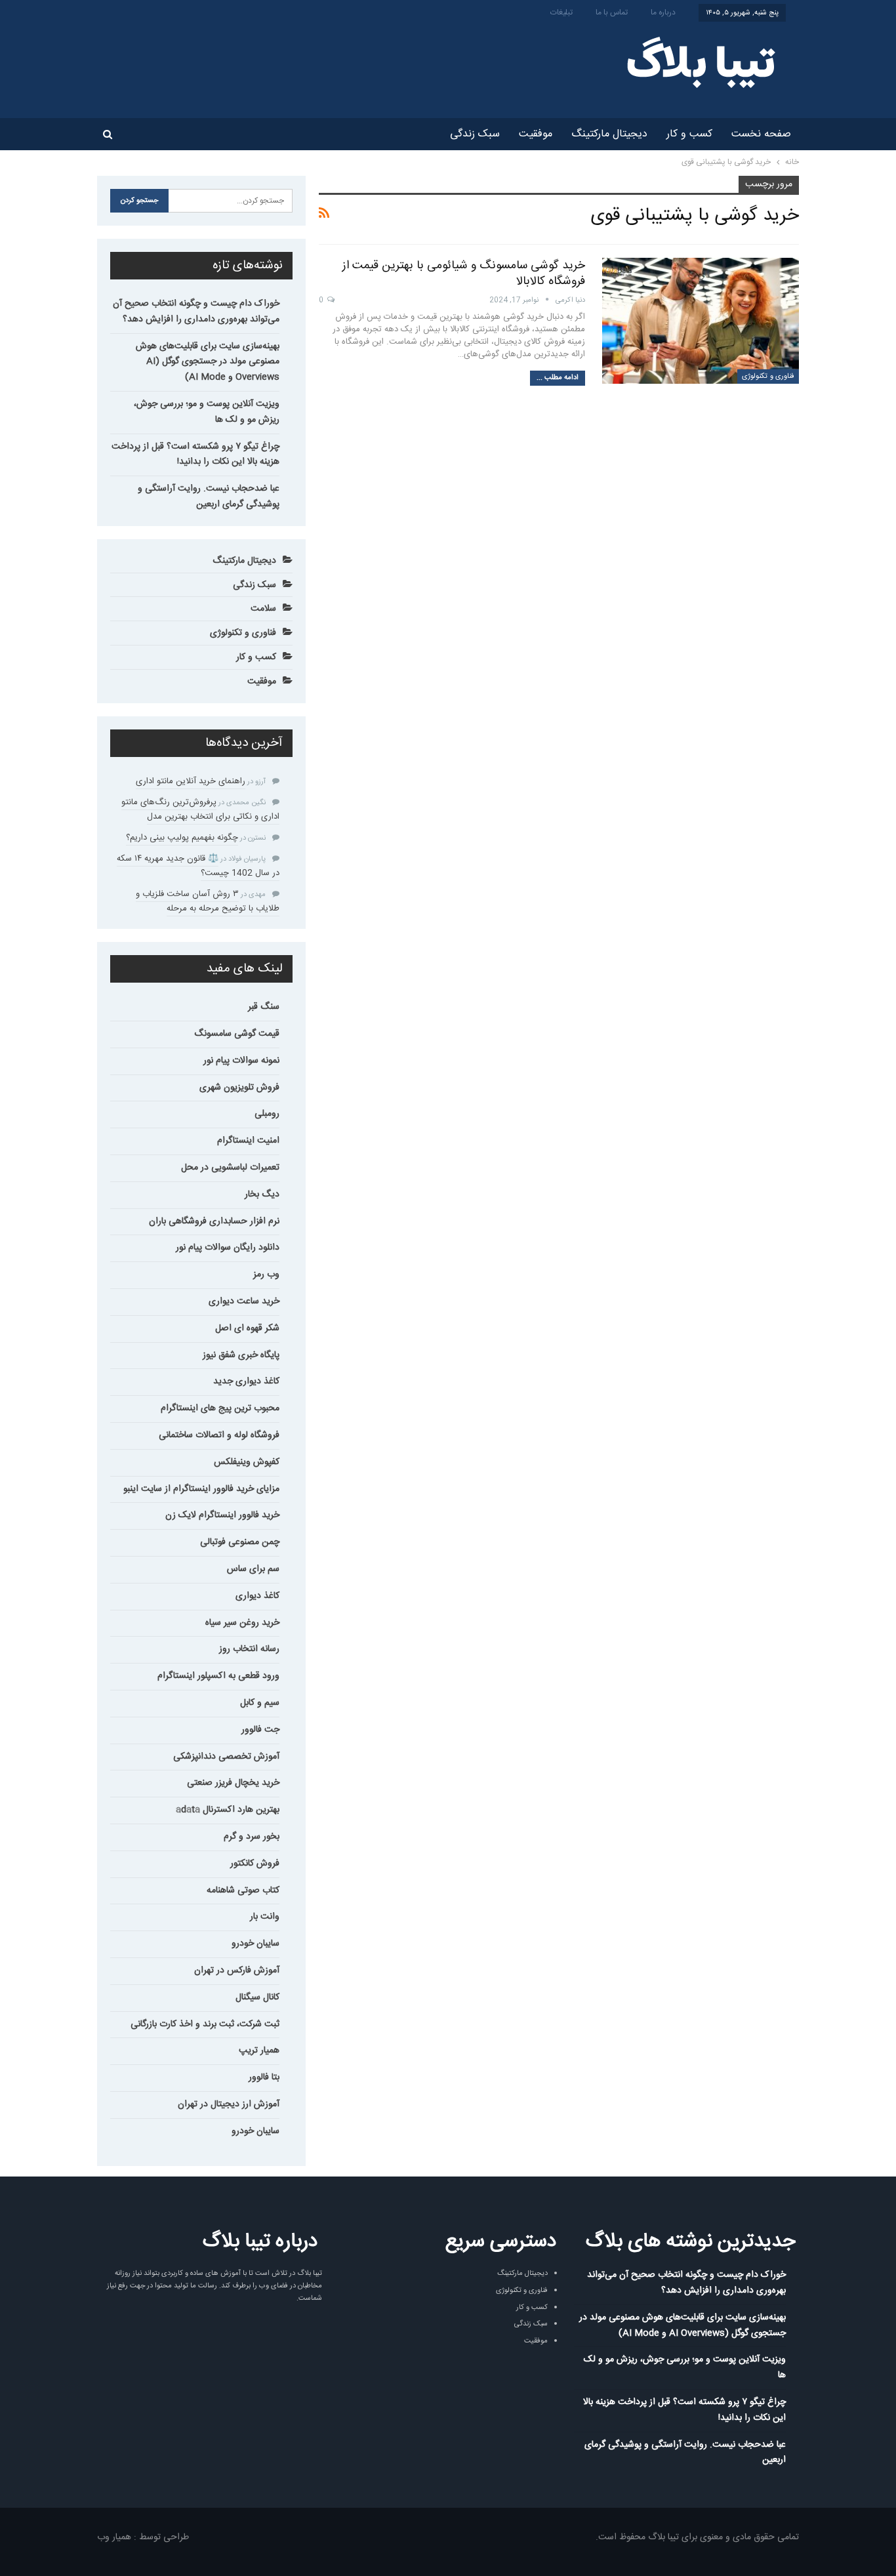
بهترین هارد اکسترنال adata (228, 1810)
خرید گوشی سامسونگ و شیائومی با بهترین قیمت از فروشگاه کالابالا (464, 274)
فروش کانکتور (255, 1864)
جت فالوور (260, 1730)
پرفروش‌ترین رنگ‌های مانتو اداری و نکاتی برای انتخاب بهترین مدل (200, 809)
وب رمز (266, 1275)
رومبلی (267, 1114)
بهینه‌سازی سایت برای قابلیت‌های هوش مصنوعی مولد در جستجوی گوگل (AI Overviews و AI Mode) (208, 362)
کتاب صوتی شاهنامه (243, 1891)
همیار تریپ (259, 2051)
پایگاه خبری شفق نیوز (241, 1355)
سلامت (263, 609)
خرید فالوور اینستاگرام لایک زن (222, 1515)
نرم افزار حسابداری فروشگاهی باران (214, 1221)
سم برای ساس (253, 1569)
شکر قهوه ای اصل (247, 1328)
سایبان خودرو (255, 1944)
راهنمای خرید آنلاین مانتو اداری (191, 781)
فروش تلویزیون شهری (239, 1088)
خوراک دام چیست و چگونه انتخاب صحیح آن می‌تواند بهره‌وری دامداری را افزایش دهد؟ (196, 312)
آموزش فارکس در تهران (237, 1971)
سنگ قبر (264, 1007)
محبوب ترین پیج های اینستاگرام (220, 1408)
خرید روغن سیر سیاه (242, 1623)
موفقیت (536, 134)
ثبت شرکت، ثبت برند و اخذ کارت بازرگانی (205, 2024)
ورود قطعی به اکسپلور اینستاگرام (218, 1676)
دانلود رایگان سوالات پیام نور (228, 1248)
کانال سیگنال (257, 1997)
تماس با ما (612, 12)
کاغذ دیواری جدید (246, 1381)
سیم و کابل (260, 1703)
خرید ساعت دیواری (244, 1301)
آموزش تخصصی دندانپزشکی (226, 1757)
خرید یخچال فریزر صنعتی (233, 1783)
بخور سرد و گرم (252, 1837)
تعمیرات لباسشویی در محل (230, 1168)
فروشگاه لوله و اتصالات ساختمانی (219, 1435)
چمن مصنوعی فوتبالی (240, 1542)
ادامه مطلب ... (558, 378)
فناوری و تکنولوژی (768, 377)
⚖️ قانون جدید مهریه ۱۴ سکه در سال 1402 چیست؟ (198, 866)
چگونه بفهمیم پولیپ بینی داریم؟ (182, 838)
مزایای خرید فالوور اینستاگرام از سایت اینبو (201, 1489)
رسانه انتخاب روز (249, 1649)
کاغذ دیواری (257, 1596)
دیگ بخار (262, 1195)
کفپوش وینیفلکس (247, 1462)
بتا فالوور (264, 2077)
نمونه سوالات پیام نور (241, 1061)
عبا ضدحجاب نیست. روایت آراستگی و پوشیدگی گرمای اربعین (209, 497)
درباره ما (663, 12)
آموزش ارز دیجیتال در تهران (229, 2104)
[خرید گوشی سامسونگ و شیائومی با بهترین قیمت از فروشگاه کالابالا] (701, 321)
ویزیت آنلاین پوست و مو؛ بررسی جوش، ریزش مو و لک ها (207, 412)
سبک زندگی (475, 134)
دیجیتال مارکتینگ (609, 134)
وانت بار (265, 1917)
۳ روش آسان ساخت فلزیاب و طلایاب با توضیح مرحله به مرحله (208, 901)
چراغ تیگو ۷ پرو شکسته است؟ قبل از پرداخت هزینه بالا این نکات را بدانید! (195, 455)
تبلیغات (561, 12)
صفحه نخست (761, 134)
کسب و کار (689, 134)
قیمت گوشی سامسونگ (237, 1034)
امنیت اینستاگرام (248, 1141)
